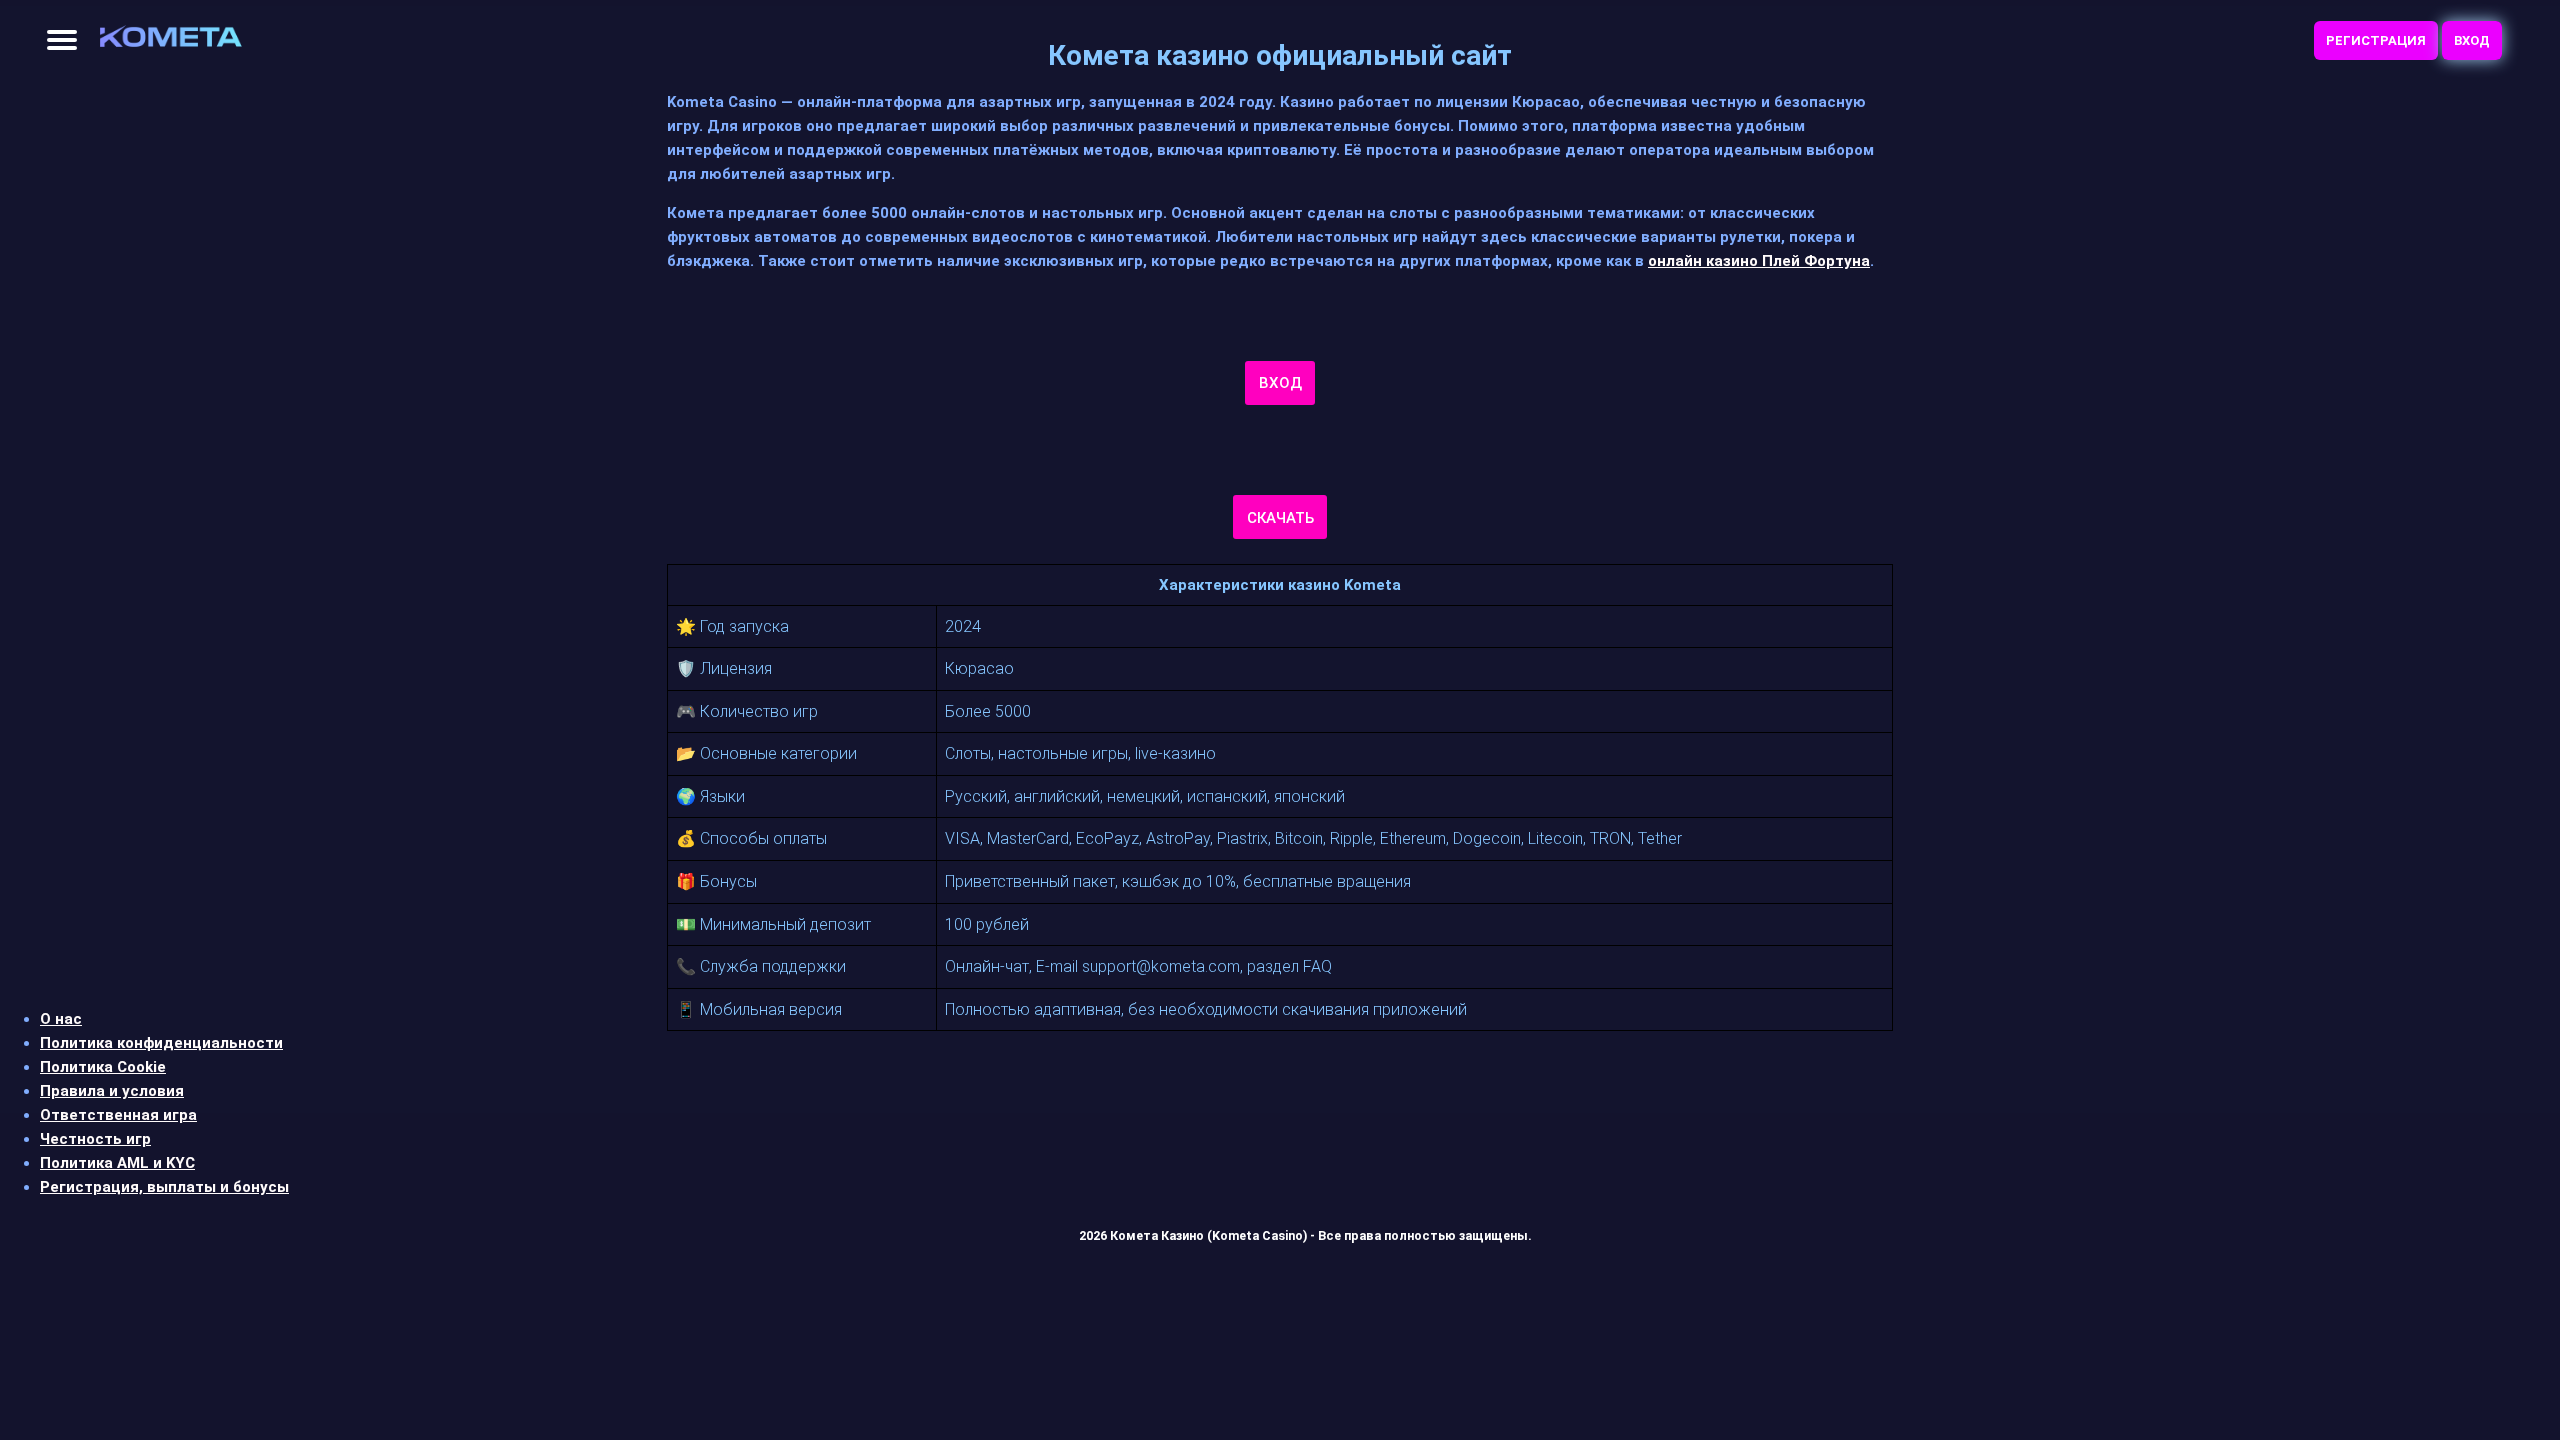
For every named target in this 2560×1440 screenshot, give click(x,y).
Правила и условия (112, 1091)
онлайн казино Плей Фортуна (1759, 261)
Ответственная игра (118, 1115)
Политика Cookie (103, 1067)
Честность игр (95, 1139)
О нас (61, 1019)
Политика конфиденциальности (161, 1043)
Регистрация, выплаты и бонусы (164, 1187)
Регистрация (2376, 40)
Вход (2472, 40)
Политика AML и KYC (117, 1163)
